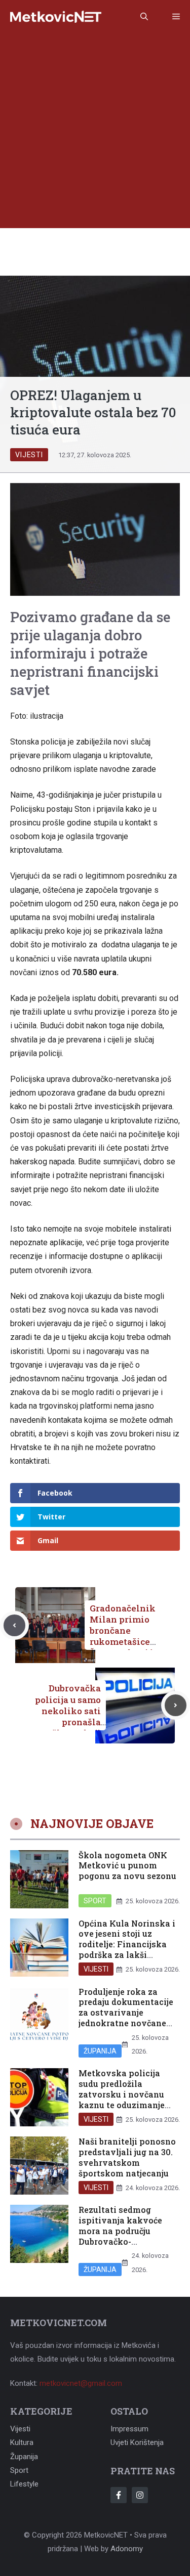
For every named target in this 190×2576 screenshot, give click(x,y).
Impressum (129, 2429)
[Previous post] (14, 1625)
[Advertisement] (95, 133)
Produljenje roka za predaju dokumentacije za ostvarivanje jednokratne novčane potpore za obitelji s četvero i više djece (126, 2018)
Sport (95, 1901)
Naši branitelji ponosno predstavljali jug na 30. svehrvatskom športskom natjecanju (127, 2157)
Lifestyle (24, 2484)
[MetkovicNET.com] (56, 17)
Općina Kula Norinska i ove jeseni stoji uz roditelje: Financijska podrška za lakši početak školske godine (128, 1944)
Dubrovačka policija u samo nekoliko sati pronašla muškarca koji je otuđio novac (68, 1716)
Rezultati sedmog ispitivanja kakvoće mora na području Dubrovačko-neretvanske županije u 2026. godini (127, 2236)
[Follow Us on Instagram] (140, 2495)
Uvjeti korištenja (137, 2442)
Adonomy (127, 2549)
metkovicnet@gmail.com (81, 2383)
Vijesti (29, 455)
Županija (100, 2051)
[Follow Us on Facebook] (119, 2495)
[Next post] (176, 1705)
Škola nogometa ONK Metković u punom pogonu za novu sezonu (127, 1866)
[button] (144, 17)
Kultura (22, 2442)
